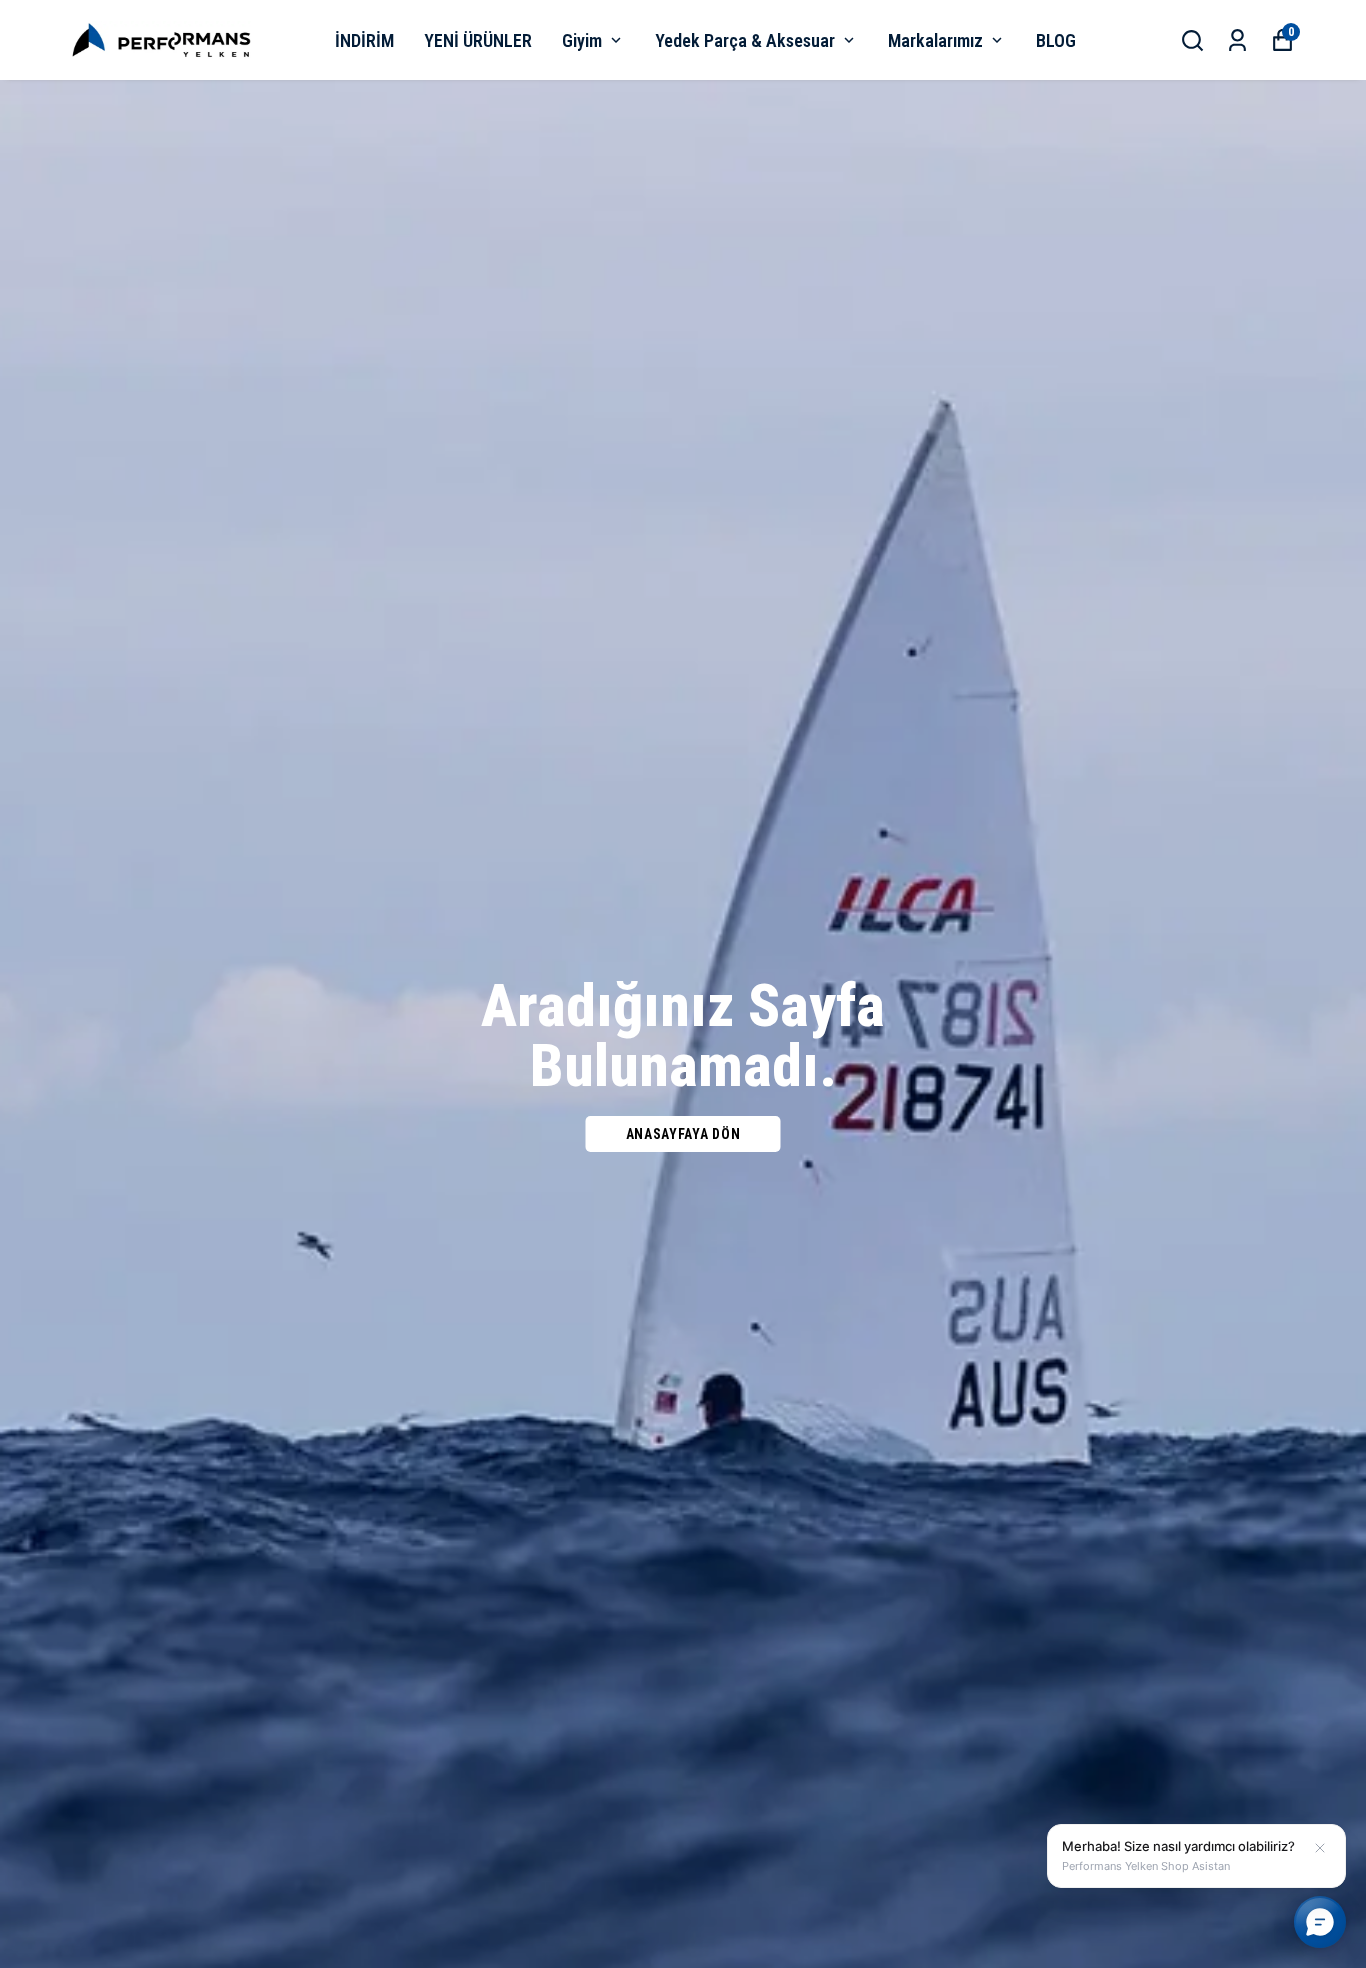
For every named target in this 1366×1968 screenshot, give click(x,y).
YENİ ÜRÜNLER (478, 40)
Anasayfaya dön (683, 1134)
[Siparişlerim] (1237, 40)
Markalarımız (935, 40)
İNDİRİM (364, 40)
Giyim (582, 40)
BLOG (1056, 40)
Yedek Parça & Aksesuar (745, 40)
